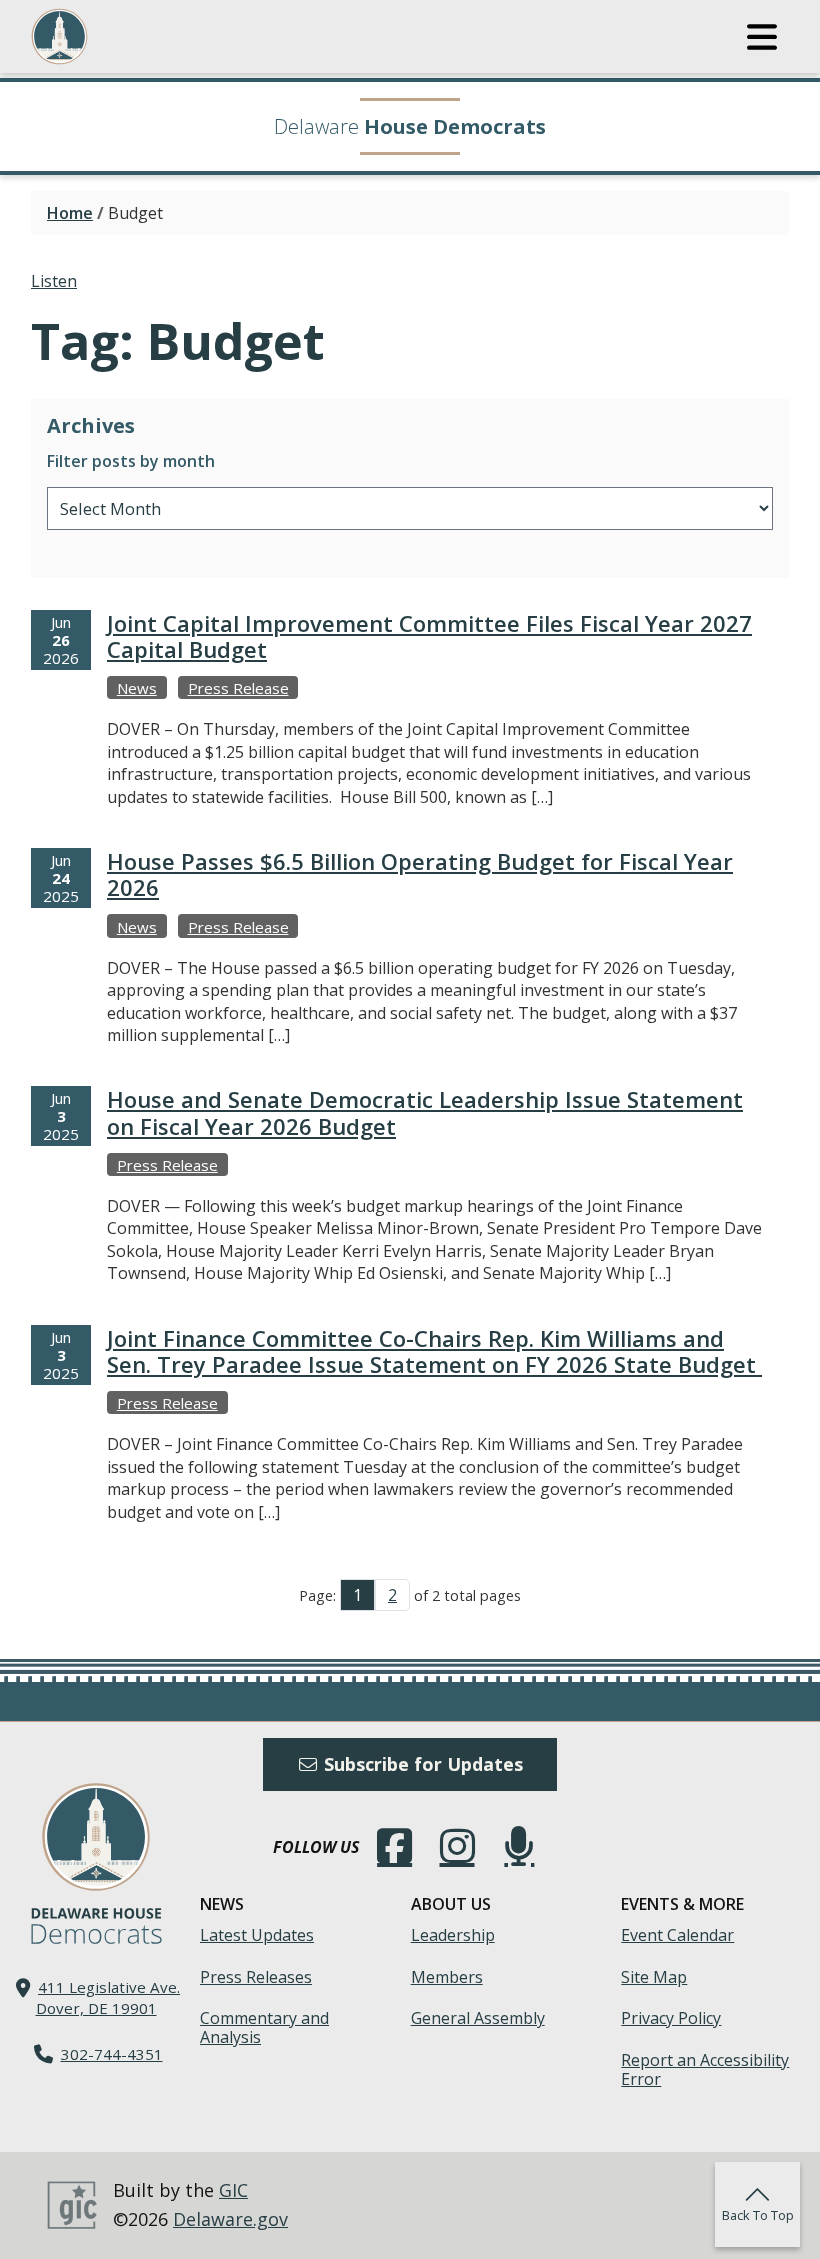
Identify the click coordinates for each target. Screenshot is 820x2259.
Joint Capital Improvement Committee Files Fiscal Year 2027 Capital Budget (429, 636)
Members (447, 1977)
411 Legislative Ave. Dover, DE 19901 (108, 1997)
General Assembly (478, 2018)
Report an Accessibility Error (705, 2069)
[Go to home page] (96, 1837)
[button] (762, 37)
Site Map (654, 1977)
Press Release (238, 688)
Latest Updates (257, 1935)
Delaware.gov (230, 2219)
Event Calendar (677, 1935)
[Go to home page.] (114, 36)
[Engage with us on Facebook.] (395, 1847)
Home (70, 213)
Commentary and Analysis (264, 2027)
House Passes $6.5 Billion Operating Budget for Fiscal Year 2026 (420, 874)
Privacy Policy (671, 2018)
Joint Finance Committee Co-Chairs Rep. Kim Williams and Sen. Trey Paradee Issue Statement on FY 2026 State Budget (434, 1351)
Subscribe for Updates (421, 1764)
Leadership (453, 1935)
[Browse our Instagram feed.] (457, 1847)
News (137, 688)
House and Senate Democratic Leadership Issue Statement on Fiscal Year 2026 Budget (425, 1112)
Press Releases (256, 1977)
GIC (233, 2190)
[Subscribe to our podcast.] (519, 1847)
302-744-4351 (112, 2054)
